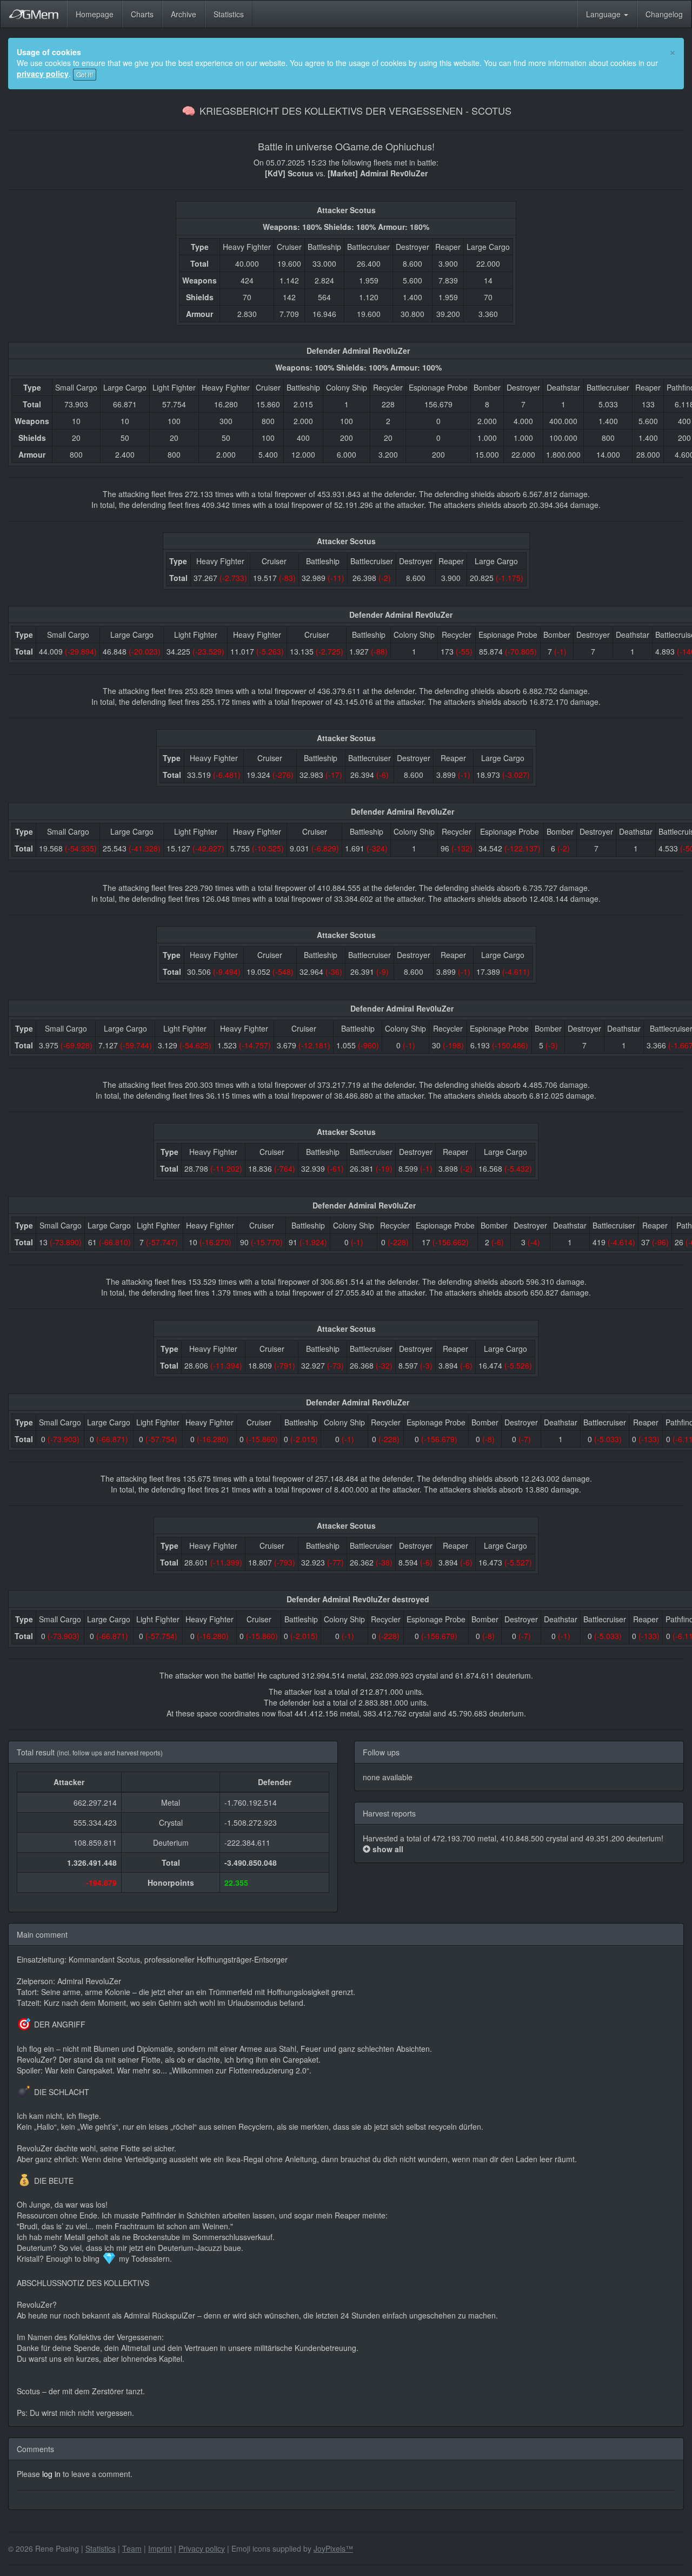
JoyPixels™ (333, 2548)
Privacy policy (202, 2548)
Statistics (229, 14)
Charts (142, 14)
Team (132, 2548)
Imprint (160, 2548)
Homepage (95, 14)
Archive (184, 14)
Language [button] (604, 14)
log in (51, 2474)
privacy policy (43, 74)
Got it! (85, 74)
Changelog (664, 14)
